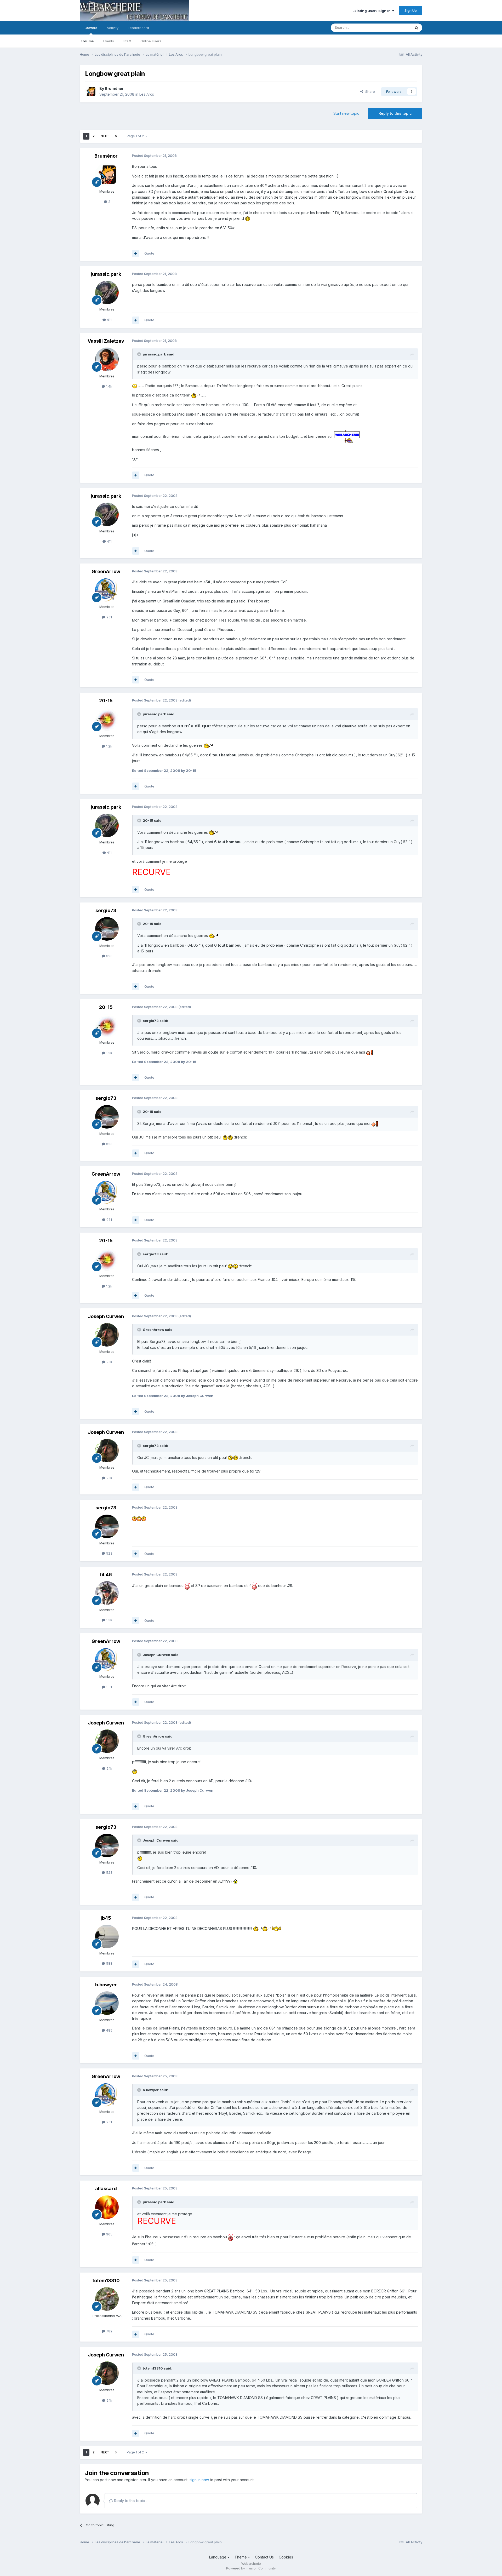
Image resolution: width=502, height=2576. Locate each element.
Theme (241, 2557)
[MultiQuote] (136, 254)
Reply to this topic (395, 113)
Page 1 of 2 (136, 136)
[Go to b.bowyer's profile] (107, 2003)
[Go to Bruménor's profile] (91, 91)
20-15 (106, 701)
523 (109, 956)
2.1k (109, 1362)
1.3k (109, 1620)
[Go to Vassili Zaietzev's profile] (107, 359)
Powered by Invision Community (251, 2568)
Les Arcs (147, 94)
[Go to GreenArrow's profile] (107, 590)
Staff (127, 41)
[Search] (417, 28)
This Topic (395, 28)
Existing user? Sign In (372, 11)
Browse (91, 28)
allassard (106, 2189)
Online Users (151, 41)
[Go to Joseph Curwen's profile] (107, 1335)
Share (369, 91)
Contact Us (264, 2557)
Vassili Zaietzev (106, 341)
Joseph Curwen (106, 1316)
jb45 (106, 1918)
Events (109, 41)
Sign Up (411, 10)
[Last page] (116, 136)
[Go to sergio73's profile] (107, 929)
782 (109, 2331)
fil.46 (106, 1575)
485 (109, 2030)
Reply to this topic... (130, 2501)
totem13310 (106, 2281)
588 (109, 1963)
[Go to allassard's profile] (107, 2207)
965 (109, 2234)
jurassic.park (106, 274)
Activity (113, 28)
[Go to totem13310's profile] (107, 2299)
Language (218, 2557)
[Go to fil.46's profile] (107, 1593)
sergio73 (106, 910)
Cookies (286, 2557)
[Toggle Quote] (140, 354)
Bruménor (114, 88)
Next (105, 136)
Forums (87, 41)
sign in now (199, 2480)
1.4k (109, 386)
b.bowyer (106, 1985)
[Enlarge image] (248, 218)
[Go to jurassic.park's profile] (107, 292)
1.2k (109, 746)
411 (109, 320)
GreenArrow (106, 571)
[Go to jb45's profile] (107, 1936)
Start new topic (346, 113)
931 (109, 617)
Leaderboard (138, 28)
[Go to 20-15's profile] (107, 719)
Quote (149, 253)
